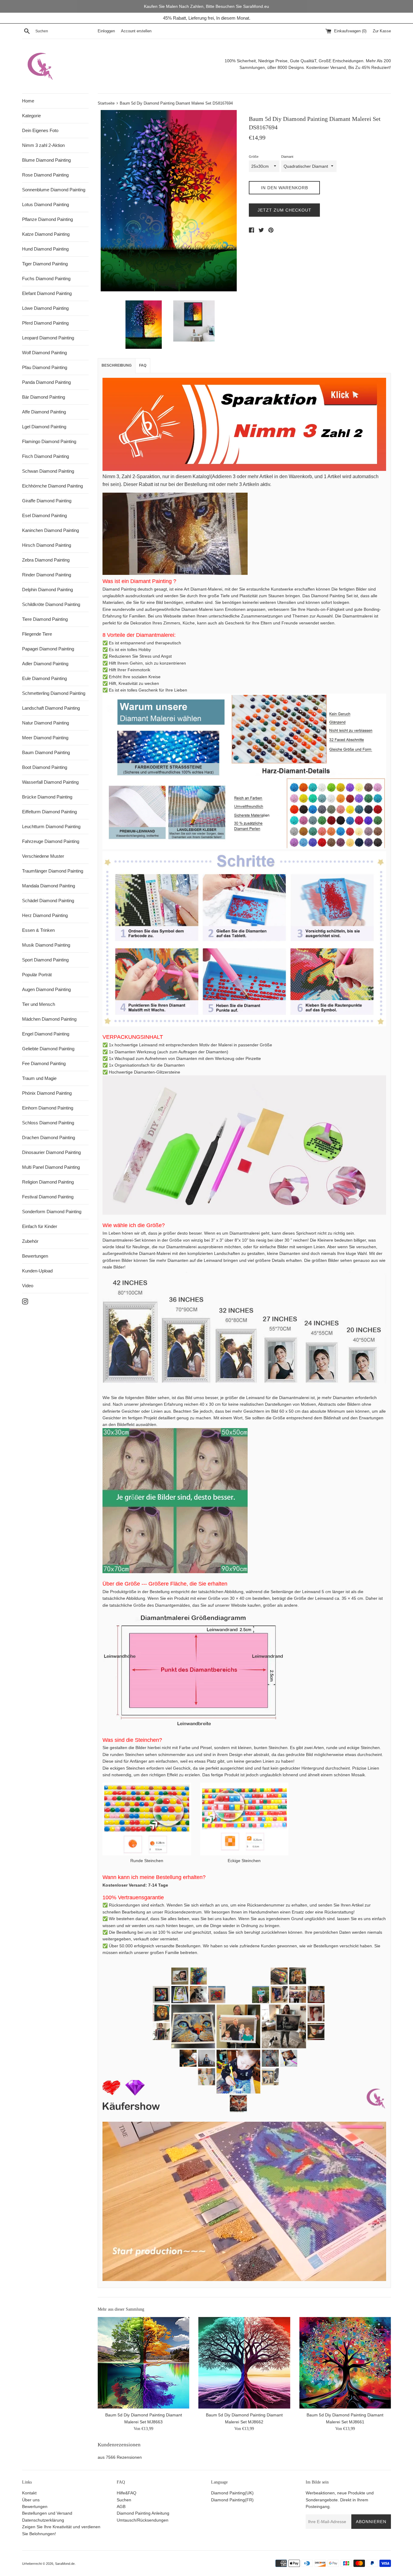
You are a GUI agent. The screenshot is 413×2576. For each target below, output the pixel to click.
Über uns (31, 2500)
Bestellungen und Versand (47, 2513)
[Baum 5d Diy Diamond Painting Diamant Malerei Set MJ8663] (143, 2363)
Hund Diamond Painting (45, 249)
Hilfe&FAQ (127, 2493)
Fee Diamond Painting (44, 1063)
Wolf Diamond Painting (44, 353)
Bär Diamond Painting (44, 397)
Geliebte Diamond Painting (48, 1049)
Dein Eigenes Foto (40, 130)
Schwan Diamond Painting (48, 471)
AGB (121, 2506)
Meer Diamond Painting (45, 738)
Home (28, 101)
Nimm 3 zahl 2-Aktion (43, 145)
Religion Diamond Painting (48, 1182)
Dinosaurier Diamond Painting (51, 1152)
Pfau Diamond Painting (45, 367)
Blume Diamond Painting (46, 160)
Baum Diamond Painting (46, 752)
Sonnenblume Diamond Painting (54, 190)
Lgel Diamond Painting (44, 427)
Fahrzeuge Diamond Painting (51, 841)
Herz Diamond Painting (45, 915)
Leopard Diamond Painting (48, 338)
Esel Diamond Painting (44, 515)
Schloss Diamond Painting (48, 1123)
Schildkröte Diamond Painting (51, 604)
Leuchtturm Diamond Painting (51, 826)
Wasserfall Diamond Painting (50, 782)
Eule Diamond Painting (44, 678)
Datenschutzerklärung (43, 2520)
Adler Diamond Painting (45, 664)
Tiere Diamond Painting (45, 619)
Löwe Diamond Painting (45, 308)
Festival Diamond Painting (48, 1197)
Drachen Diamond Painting (49, 1137)
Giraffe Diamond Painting (47, 501)
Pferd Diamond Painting (45, 323)
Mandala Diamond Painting (49, 886)
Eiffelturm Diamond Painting (49, 812)
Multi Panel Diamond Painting (51, 1167)
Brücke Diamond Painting (47, 797)
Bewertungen (35, 1256)
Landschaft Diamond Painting (51, 708)
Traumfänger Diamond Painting (53, 871)
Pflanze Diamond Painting (47, 219)
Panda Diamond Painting (46, 382)
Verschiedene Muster (43, 856)
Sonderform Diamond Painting (52, 1212)
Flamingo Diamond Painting (49, 441)
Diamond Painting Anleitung (143, 2513)
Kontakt (29, 2493)
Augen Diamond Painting (46, 989)
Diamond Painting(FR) (232, 2500)
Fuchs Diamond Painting (46, 279)
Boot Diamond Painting (45, 767)
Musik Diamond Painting (46, 945)
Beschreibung (117, 365)
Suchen (124, 2500)
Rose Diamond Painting (45, 175)
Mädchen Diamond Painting (49, 1019)
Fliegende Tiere (37, 634)
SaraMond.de (65, 2564)
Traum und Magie (39, 1078)
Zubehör (30, 1241)
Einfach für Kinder (40, 1226)
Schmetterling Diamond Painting (54, 693)
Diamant (287, 157)
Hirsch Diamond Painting (47, 545)
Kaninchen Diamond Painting (50, 530)
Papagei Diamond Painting (48, 649)
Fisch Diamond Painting (46, 456)
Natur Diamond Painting (46, 723)
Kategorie (31, 116)
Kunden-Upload (37, 1271)
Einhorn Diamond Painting (48, 1108)
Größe (254, 157)
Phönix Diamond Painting (47, 1093)
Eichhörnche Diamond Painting (52, 486)
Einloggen (106, 31)
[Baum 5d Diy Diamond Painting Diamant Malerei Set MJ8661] (345, 2363)
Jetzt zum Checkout (285, 210)
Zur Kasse (382, 31)
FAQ (143, 365)
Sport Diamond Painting (45, 960)
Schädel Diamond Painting (48, 901)
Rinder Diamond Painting (47, 575)
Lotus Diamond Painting (46, 204)
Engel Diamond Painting (46, 1034)
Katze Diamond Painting (46, 234)
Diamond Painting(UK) (232, 2493)
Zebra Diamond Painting (46, 560)
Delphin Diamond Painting (47, 590)
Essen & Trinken (38, 930)
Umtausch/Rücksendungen (143, 2520)
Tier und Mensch (39, 1004)
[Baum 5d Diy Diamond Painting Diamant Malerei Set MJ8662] (244, 2363)
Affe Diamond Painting (44, 412)
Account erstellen (136, 31)
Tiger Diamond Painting (45, 264)
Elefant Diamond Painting (47, 293)
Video (28, 1286)
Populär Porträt (37, 975)
